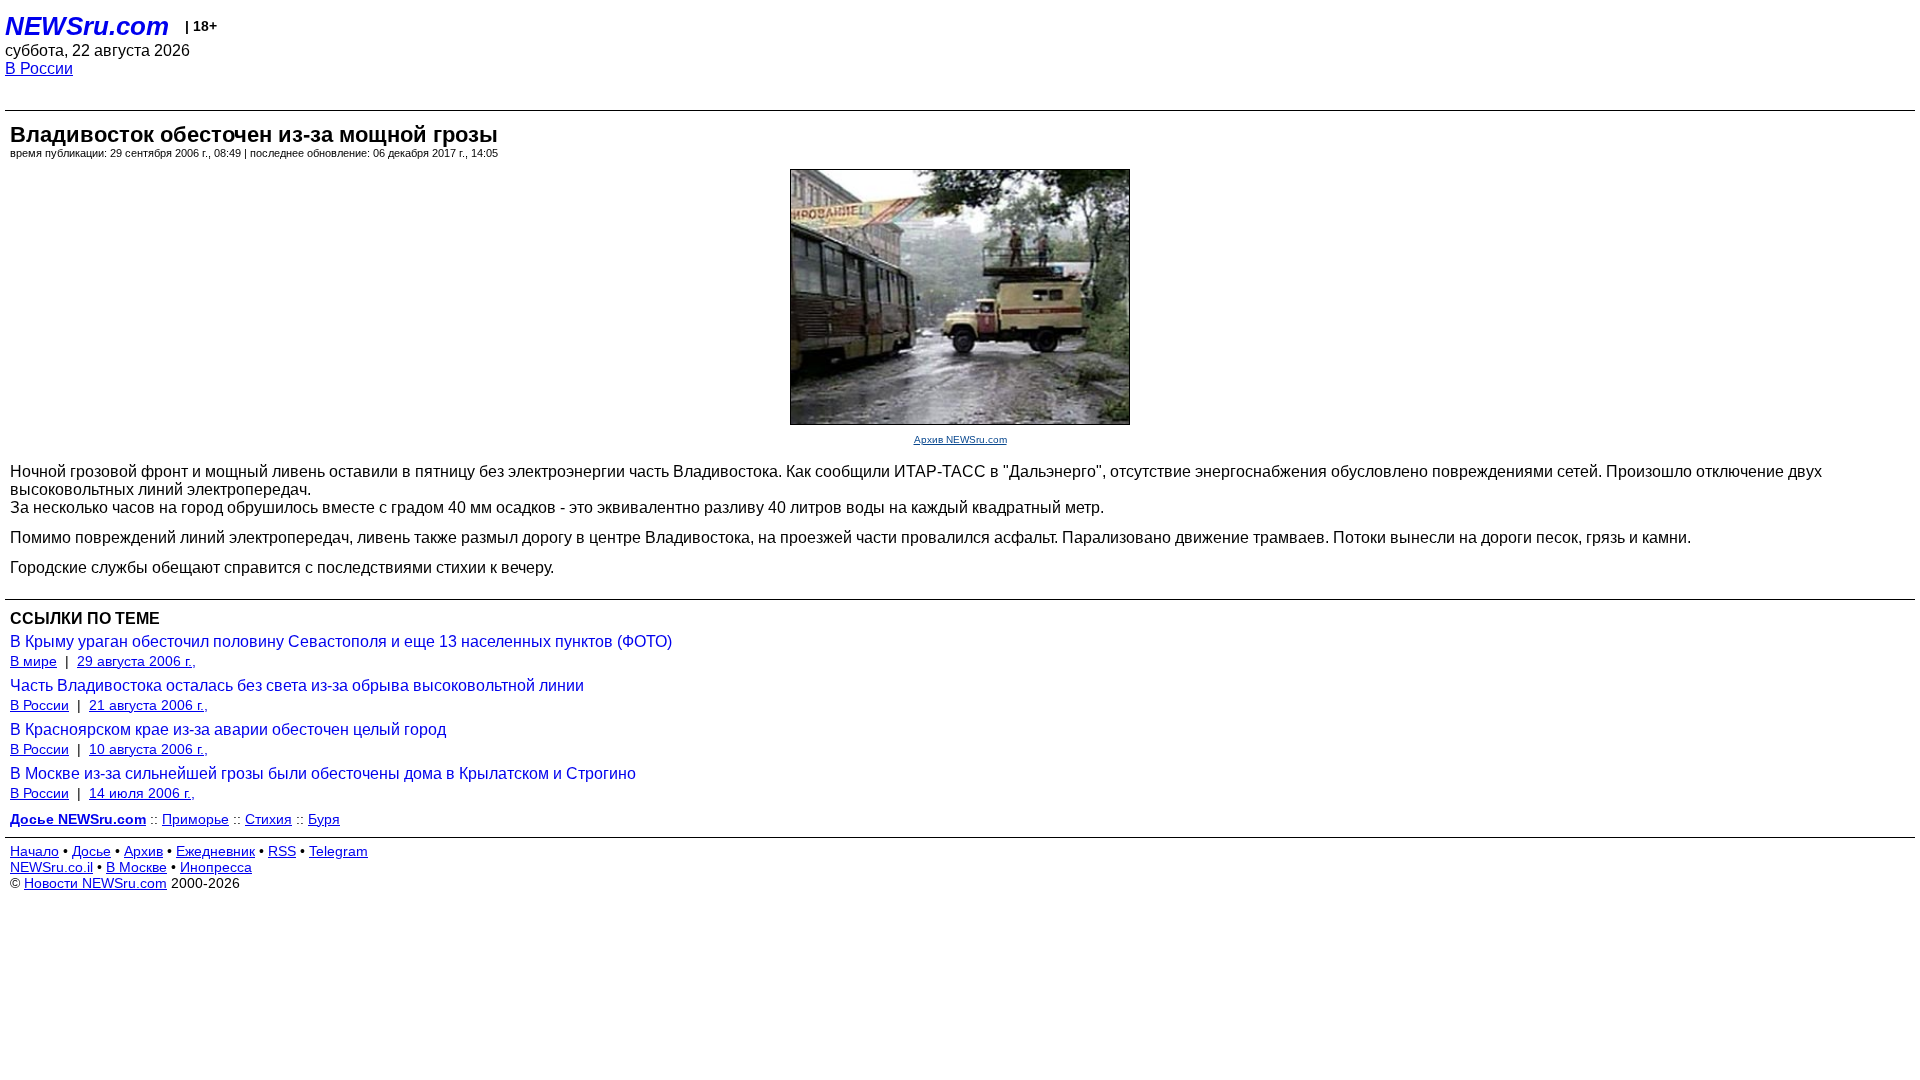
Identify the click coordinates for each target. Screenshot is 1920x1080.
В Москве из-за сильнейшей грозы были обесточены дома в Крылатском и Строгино (323, 773)
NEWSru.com (87, 26)
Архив (143, 851)
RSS (282, 851)
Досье (91, 851)
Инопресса (216, 867)
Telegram (338, 851)
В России (39, 68)
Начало (34, 851)
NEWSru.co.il (51, 867)
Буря (324, 819)
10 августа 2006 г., (148, 749)
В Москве (136, 867)
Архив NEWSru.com (960, 439)
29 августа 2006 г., (136, 661)
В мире (33, 661)
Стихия (268, 819)
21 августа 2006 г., (148, 705)
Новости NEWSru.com (95, 883)
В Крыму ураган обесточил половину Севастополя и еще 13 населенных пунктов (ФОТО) (341, 641)
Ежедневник (215, 851)
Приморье (195, 819)
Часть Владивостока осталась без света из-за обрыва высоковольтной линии (297, 685)
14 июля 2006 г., (142, 793)
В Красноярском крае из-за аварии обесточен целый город (228, 729)
